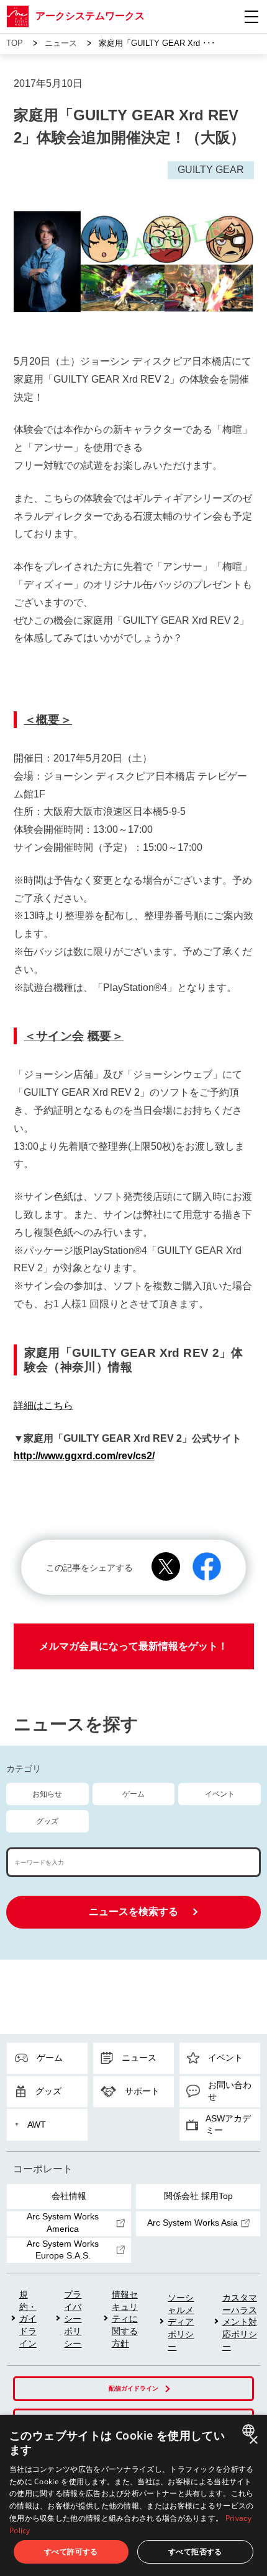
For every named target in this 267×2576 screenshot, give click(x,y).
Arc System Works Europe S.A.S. (63, 2250)
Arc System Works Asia (192, 2223)
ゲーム (133, 1794)
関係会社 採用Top (198, 2196)
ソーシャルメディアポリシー (181, 2322)
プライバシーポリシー (73, 2319)
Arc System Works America (63, 2223)
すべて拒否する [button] (195, 2552)
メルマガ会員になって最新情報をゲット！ (133, 1646)
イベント (220, 1794)
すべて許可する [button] (71, 2552)
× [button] (253, 2441)
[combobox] (250, 2430)
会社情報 (69, 2196)
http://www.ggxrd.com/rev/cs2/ (84, 1456)
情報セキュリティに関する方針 (125, 2319)
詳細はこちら (43, 1406)
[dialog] (133, 2495)
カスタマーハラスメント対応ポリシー (240, 2322)
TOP (15, 43)
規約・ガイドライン (28, 2319)
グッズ (47, 1821)
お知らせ (47, 1794)
